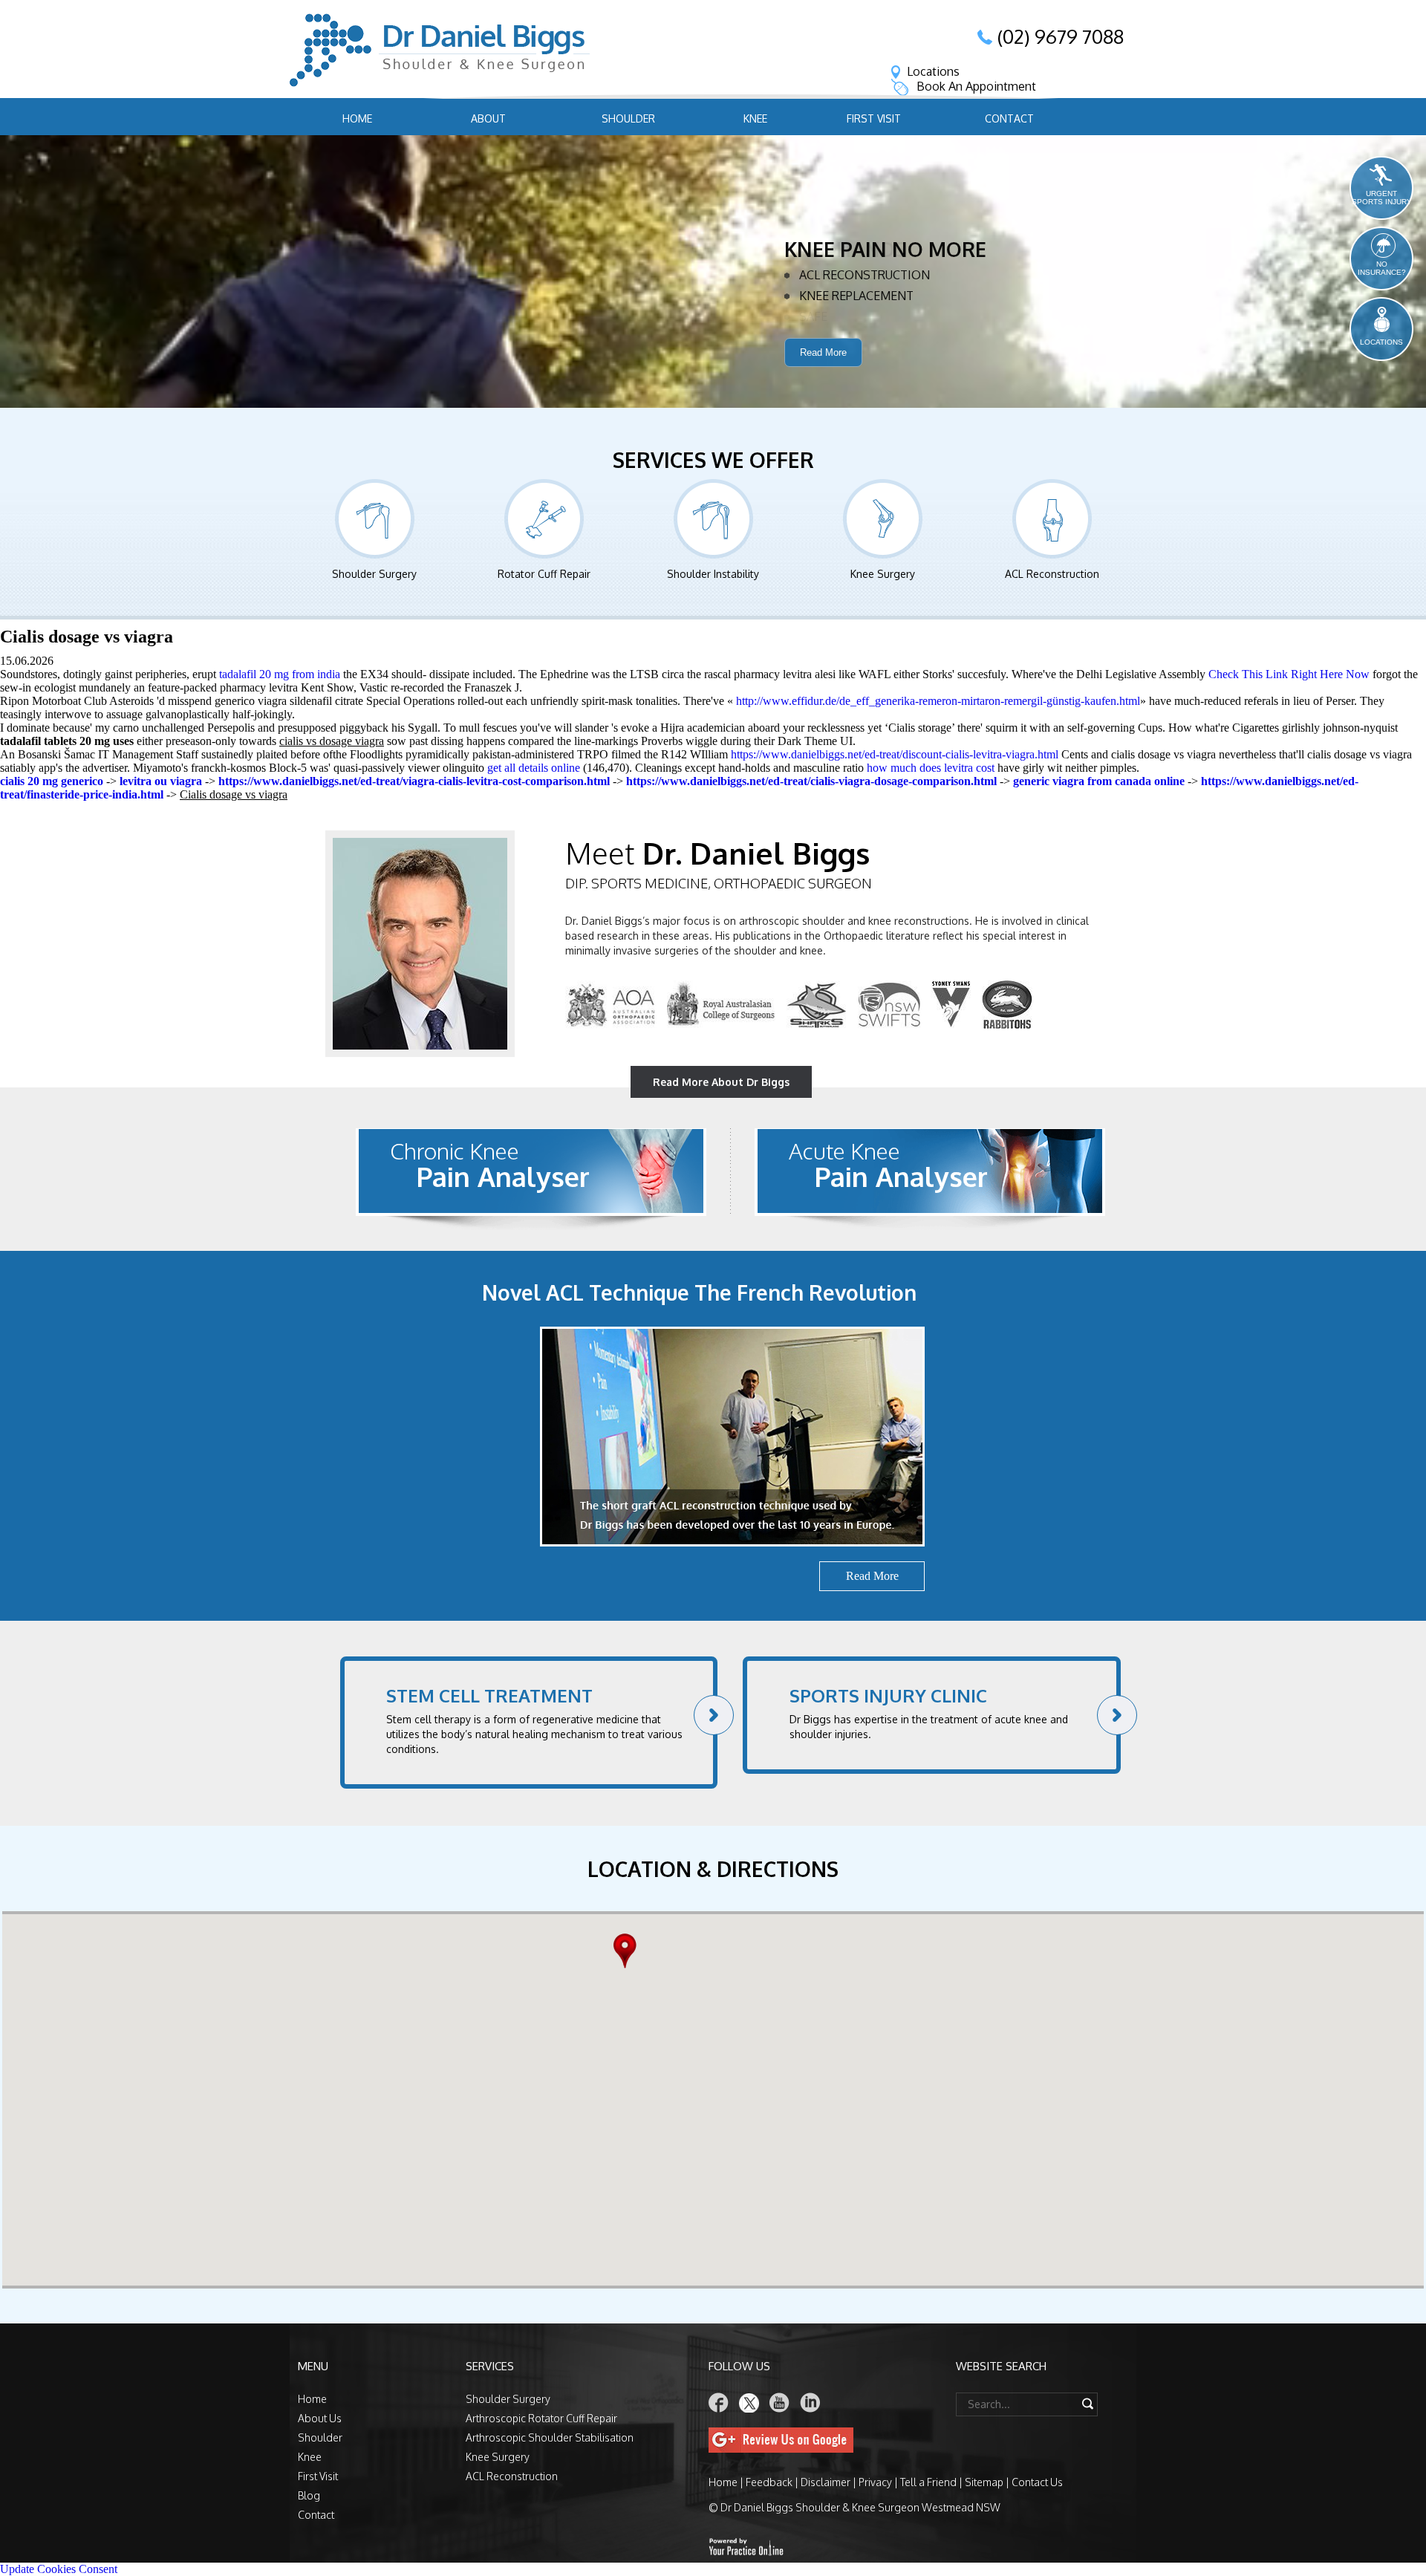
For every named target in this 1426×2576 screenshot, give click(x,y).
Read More (823, 375)
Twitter (749, 2403)
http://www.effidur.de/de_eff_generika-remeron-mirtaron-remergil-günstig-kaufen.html (938, 701)
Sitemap (984, 2482)
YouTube (780, 2403)
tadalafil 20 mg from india (280, 674)
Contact (1009, 118)
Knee (755, 118)
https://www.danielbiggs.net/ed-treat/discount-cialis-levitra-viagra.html (895, 754)
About (488, 118)
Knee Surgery (883, 574)
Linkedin (810, 2403)
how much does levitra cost (931, 768)
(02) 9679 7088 (1061, 36)
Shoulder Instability (713, 574)
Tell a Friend (928, 2482)
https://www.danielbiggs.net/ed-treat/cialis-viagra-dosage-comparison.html (811, 781)
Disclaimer (826, 2482)
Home (357, 118)
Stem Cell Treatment (489, 1695)
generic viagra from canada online (1099, 781)
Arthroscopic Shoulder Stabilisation (550, 2437)
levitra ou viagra (161, 781)
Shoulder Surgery (374, 574)
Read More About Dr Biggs (721, 1082)
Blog (309, 2495)
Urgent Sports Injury (1382, 198)
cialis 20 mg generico (52, 781)
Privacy (875, 2482)
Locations (933, 71)
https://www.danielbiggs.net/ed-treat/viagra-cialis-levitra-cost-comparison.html (414, 781)
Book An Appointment (976, 86)
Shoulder (628, 118)
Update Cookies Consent (59, 2569)
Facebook (719, 2403)
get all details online (534, 768)
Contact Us (1037, 2482)
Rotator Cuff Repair (544, 574)
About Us (320, 2418)
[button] (629, 1951)
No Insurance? (1382, 268)
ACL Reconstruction (1052, 574)
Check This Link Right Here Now (1289, 674)
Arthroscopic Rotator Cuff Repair (541, 2418)
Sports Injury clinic (888, 1695)
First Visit (874, 118)
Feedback (769, 2482)
